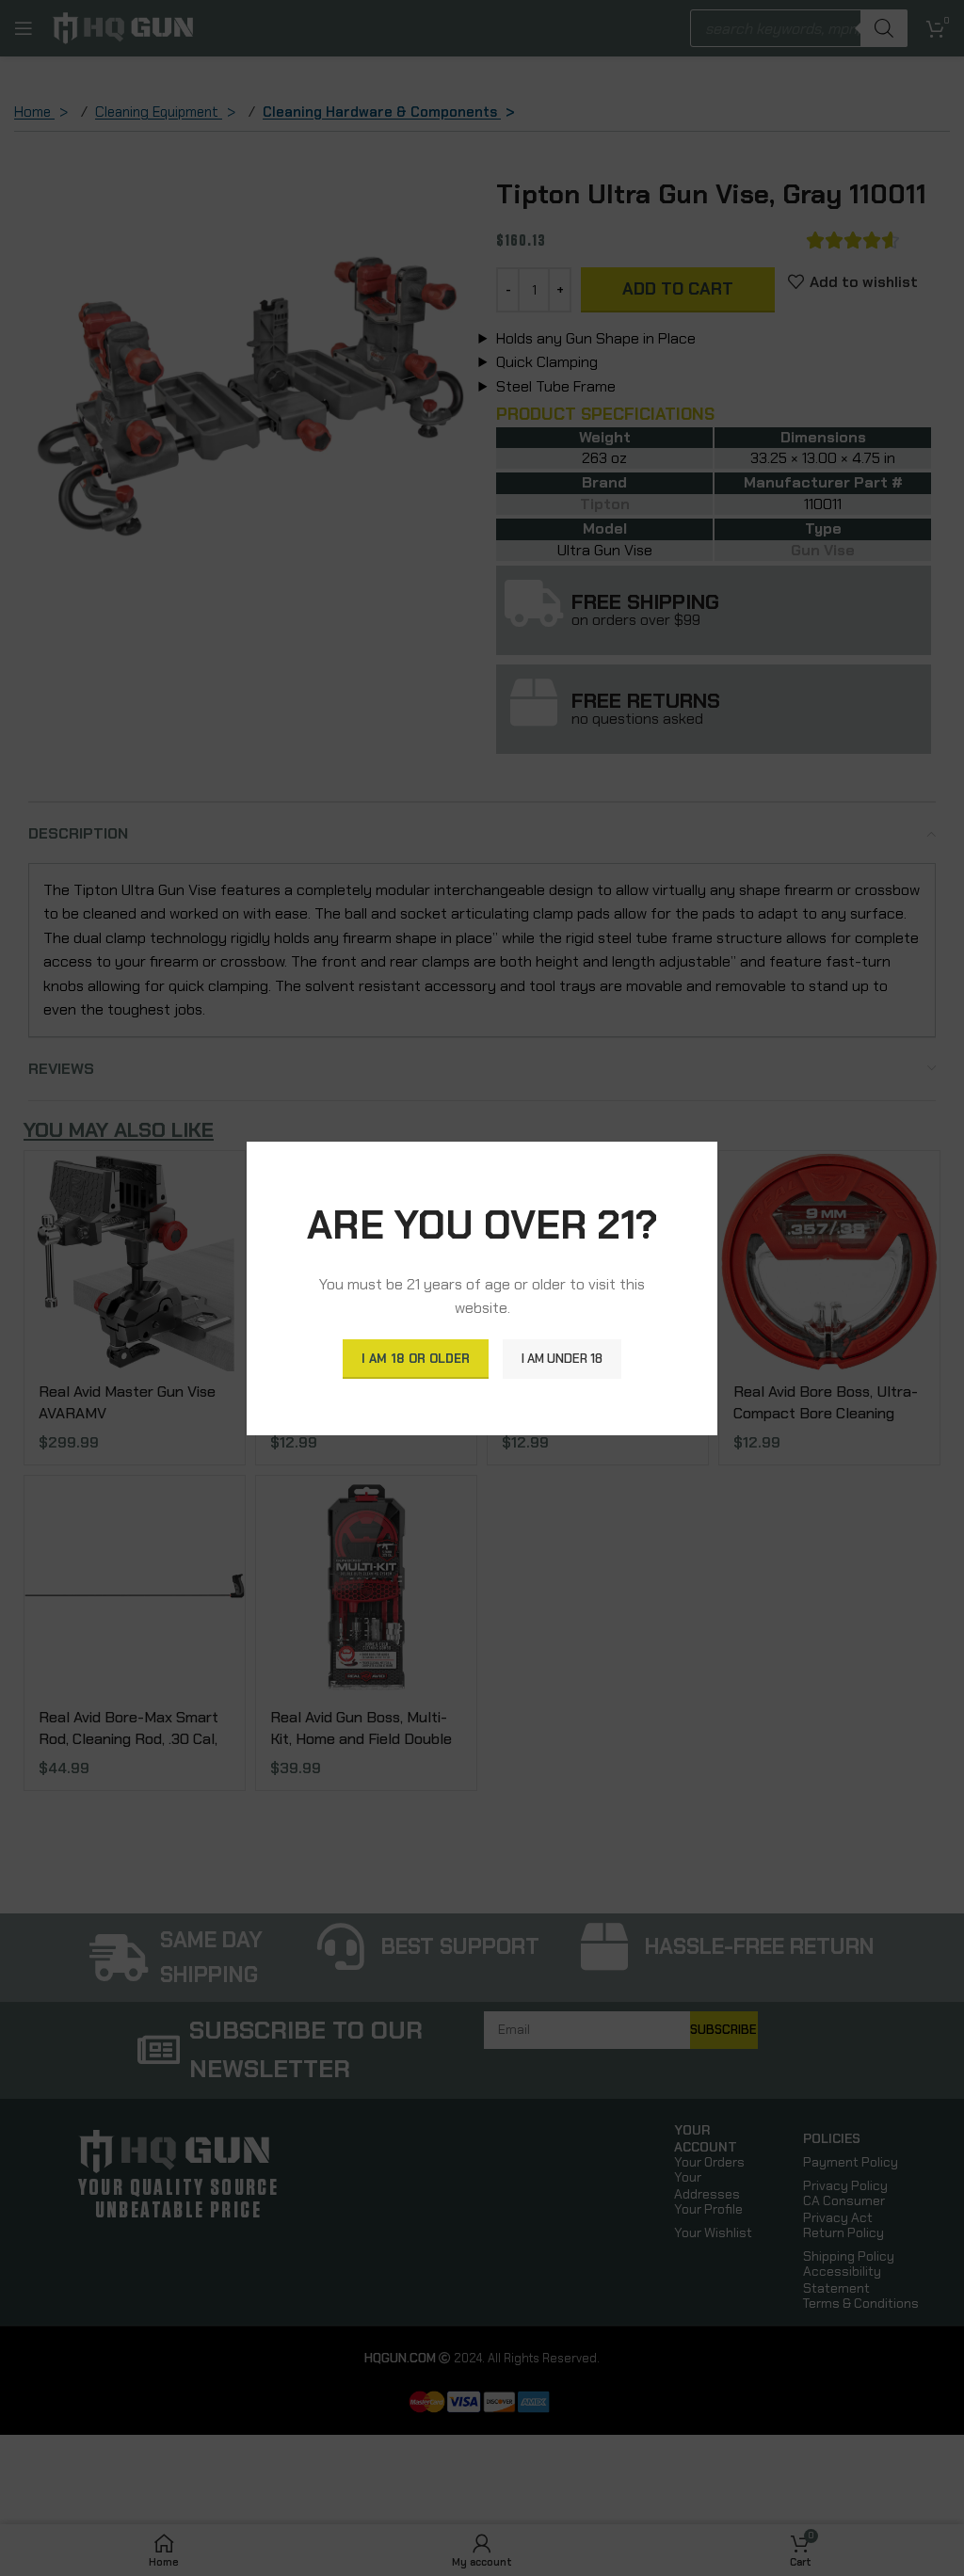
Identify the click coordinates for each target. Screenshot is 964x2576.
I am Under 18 (562, 1359)
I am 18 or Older (416, 1359)
